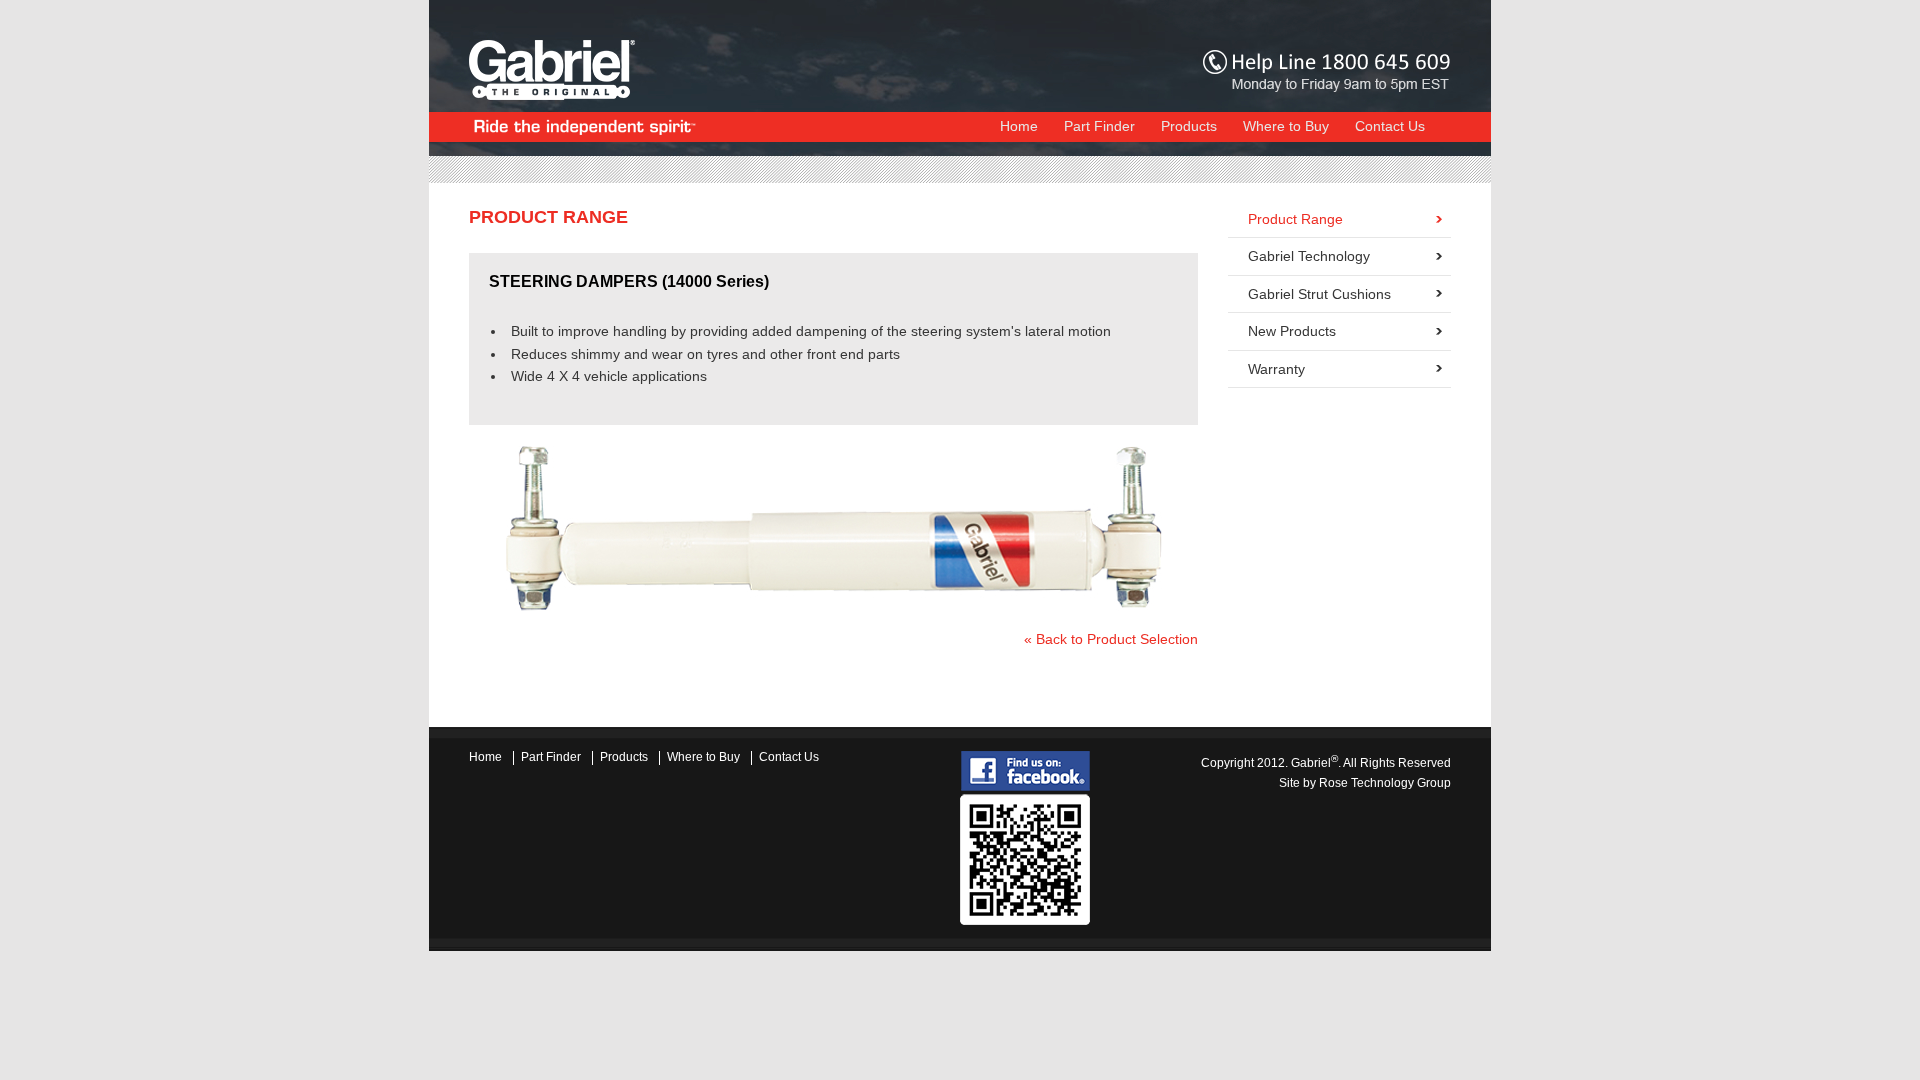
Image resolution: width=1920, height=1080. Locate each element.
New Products (1292, 331)
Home (1019, 126)
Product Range (1295, 219)
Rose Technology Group (1385, 783)
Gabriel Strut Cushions (1319, 294)
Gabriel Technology (1309, 256)
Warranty (1276, 369)
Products (1189, 126)
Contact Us (1390, 126)
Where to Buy (1286, 126)
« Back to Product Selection (1111, 639)
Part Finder (1099, 126)
